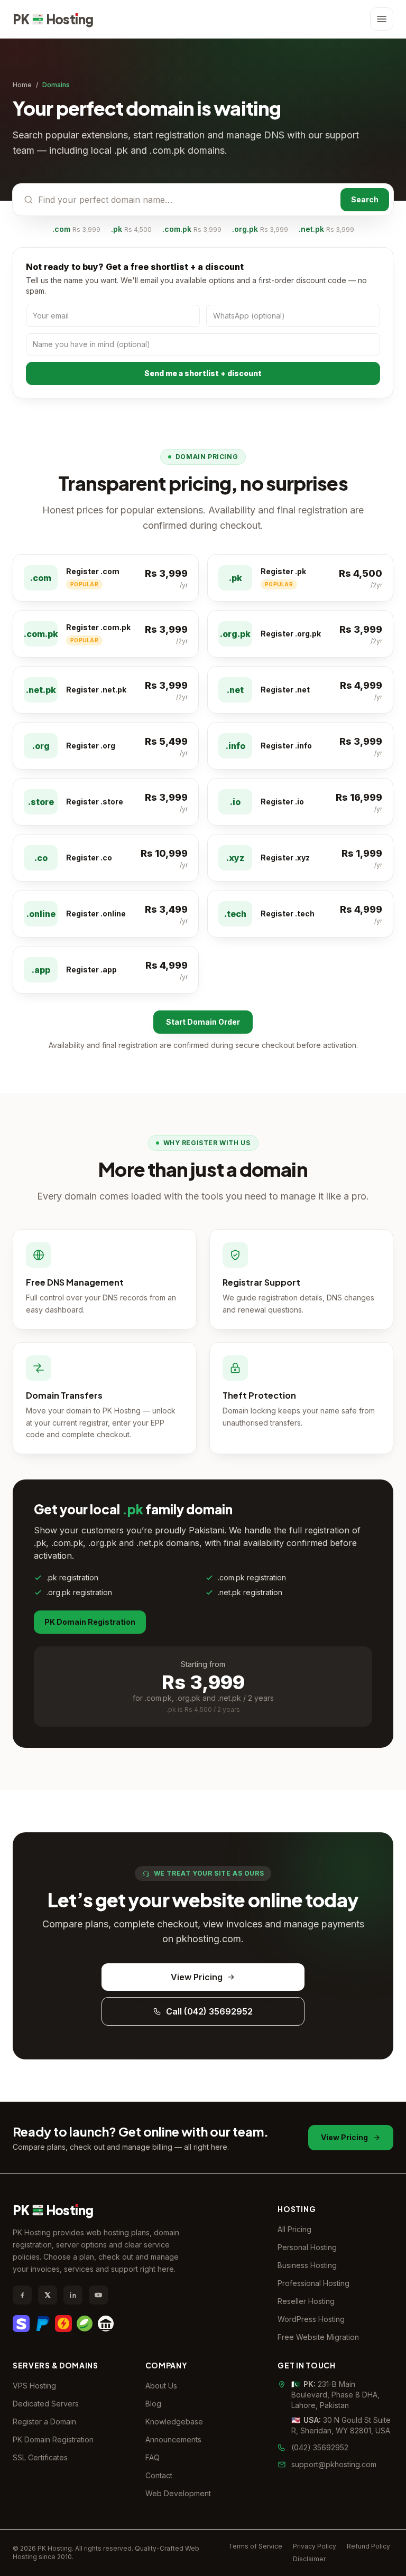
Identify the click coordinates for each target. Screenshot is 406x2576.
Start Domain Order (203, 1022)
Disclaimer (309, 2559)
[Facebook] (22, 2295)
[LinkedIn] (73, 2295)
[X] (48, 2295)
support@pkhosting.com (334, 2464)
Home (22, 85)
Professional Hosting (313, 2283)
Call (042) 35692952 (209, 2011)
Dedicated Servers (46, 2404)
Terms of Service (255, 2546)
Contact (159, 2475)
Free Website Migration (318, 2337)
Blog (153, 2404)
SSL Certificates (40, 2457)
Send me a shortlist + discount (203, 373)
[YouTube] (98, 2295)
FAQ (153, 2457)
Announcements (173, 2439)
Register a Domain (44, 2422)
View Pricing (197, 1977)
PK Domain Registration (90, 1622)
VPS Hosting (34, 2386)
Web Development (178, 2493)
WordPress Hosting (311, 2319)
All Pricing (294, 2229)
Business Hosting (307, 2265)
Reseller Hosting (306, 2301)
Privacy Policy (315, 2546)
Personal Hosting (307, 2247)
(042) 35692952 (320, 2447)
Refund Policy (368, 2546)
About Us (161, 2386)
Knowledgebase (174, 2422)
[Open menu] (382, 19)
